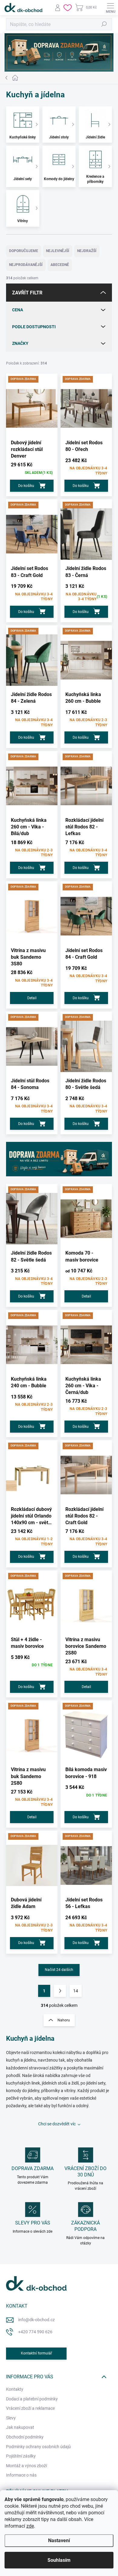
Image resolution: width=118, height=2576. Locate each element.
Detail (32, 998)
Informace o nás (21, 2475)
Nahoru (64, 2020)
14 (76, 1991)
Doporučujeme (24, 251)
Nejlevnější (58, 251)
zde (30, 2526)
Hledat (104, 24)
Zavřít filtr (27, 293)
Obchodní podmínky (25, 2437)
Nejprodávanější (26, 265)
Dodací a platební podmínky (32, 2399)
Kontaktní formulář (36, 2353)
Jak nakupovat (20, 2427)
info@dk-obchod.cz (36, 2320)
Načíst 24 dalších (59, 1970)
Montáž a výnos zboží (26, 2466)
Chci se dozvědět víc (57, 2124)
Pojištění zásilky (21, 2456)
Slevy (11, 2418)
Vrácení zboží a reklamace (30, 2408)
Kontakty (15, 2389)
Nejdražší (87, 251)
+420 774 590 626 (35, 2332)
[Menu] (110, 8)
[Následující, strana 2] (60, 1991)
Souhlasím (59, 2560)
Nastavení (59, 2540)
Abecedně (60, 265)
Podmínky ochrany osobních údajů (38, 2447)
